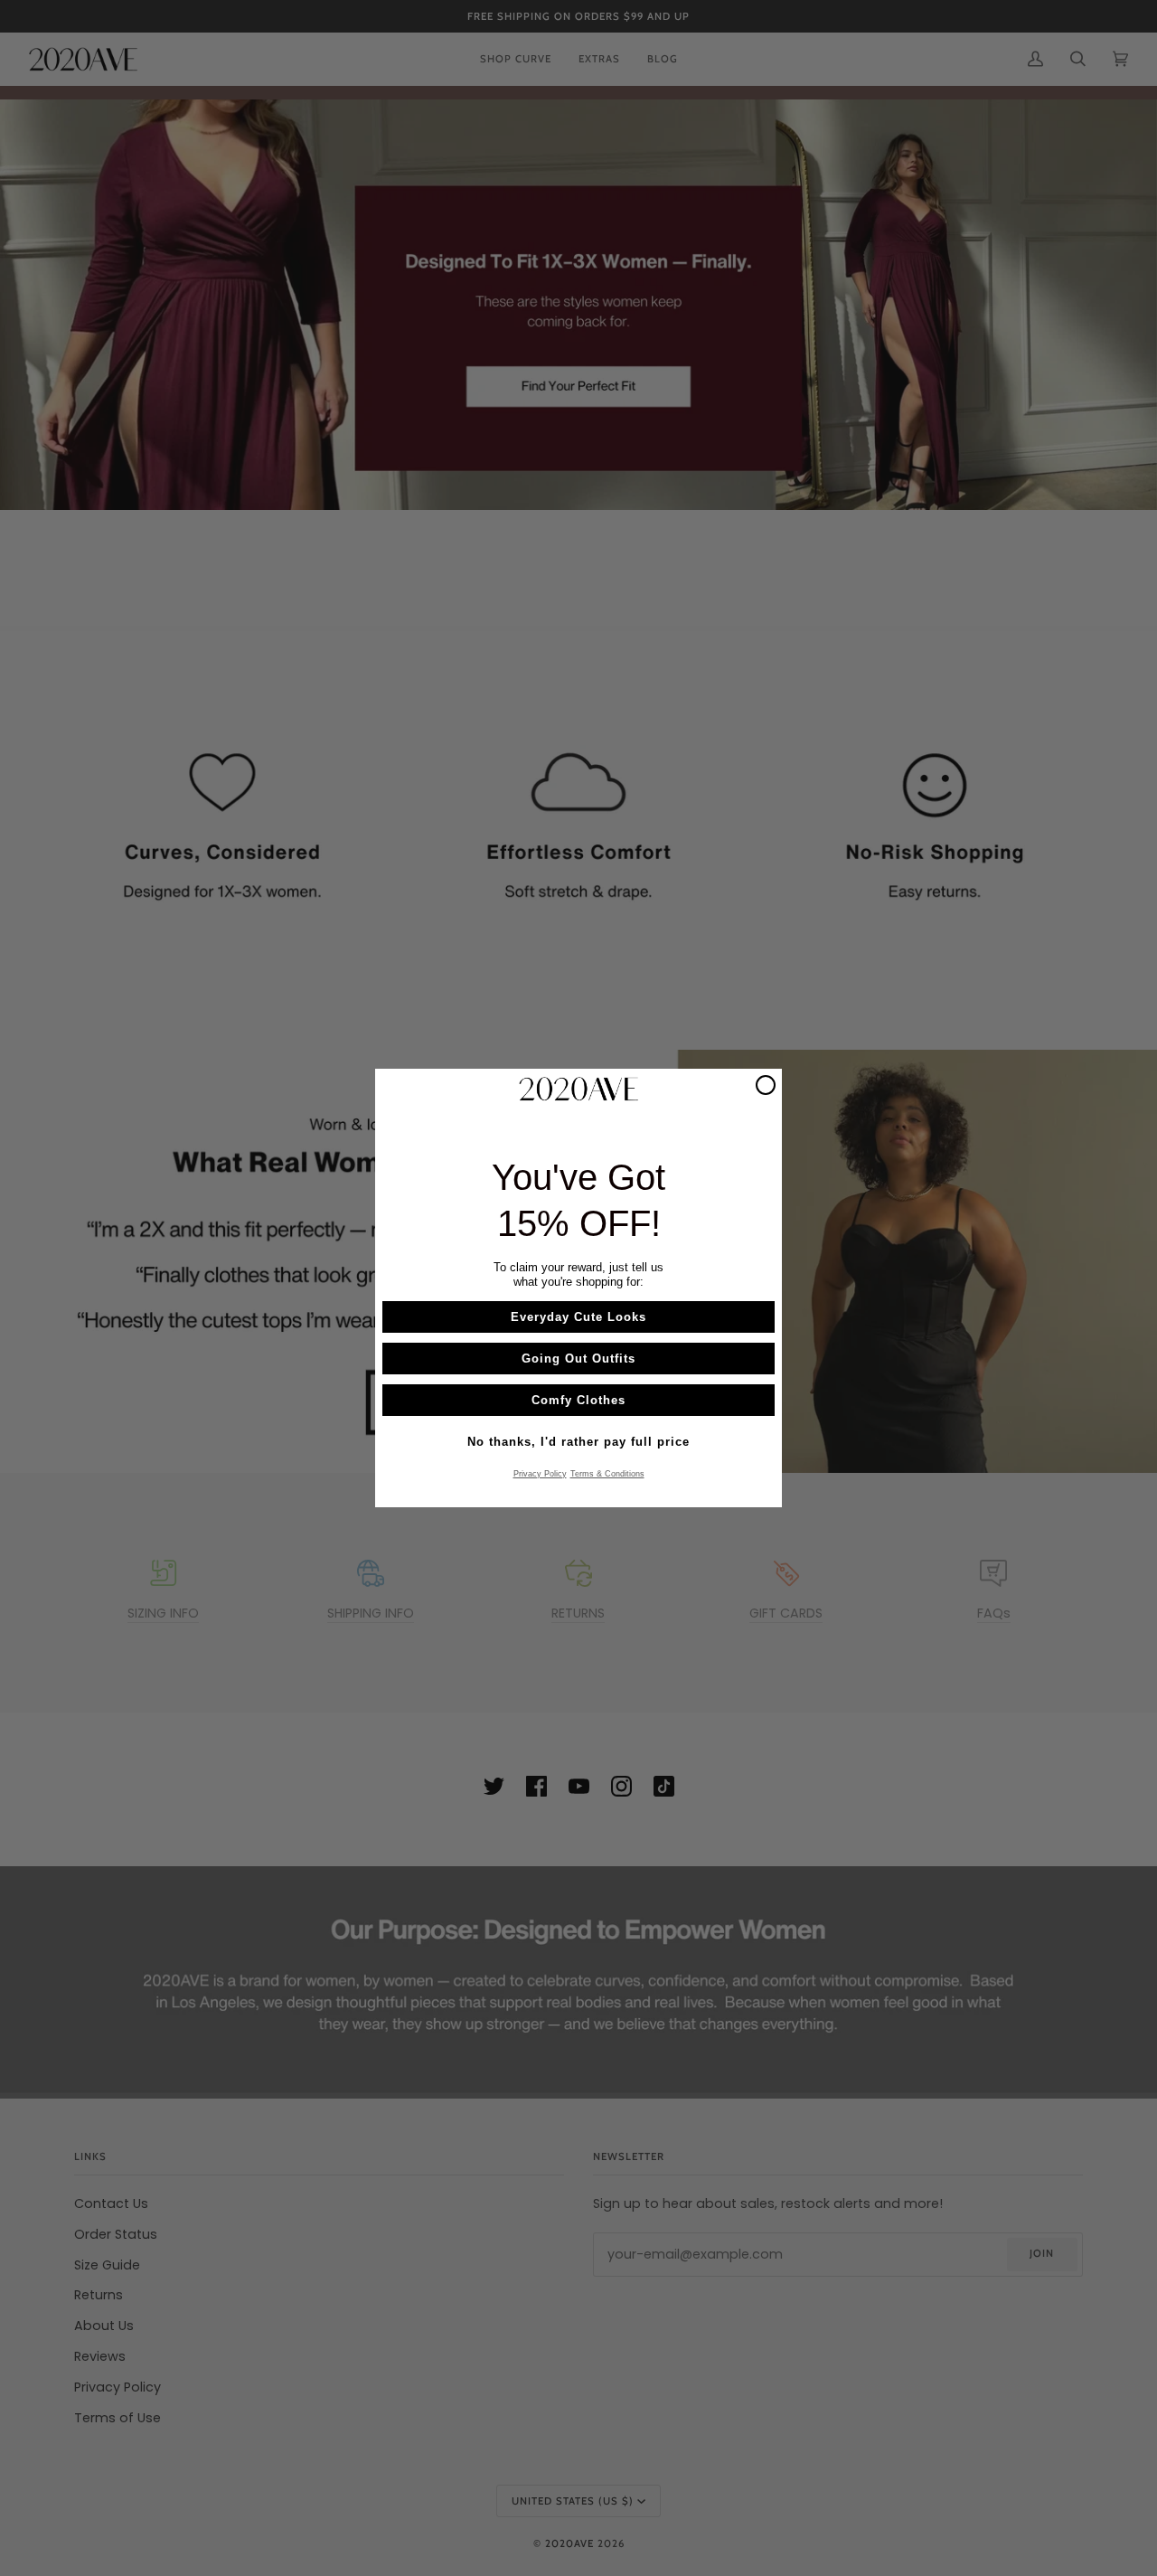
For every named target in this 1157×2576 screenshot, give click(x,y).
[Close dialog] (766, 1085)
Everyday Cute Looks (578, 1317)
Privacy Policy (540, 1474)
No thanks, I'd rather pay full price (578, 1442)
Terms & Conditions (607, 1474)
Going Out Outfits (578, 1359)
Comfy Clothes (578, 1400)
